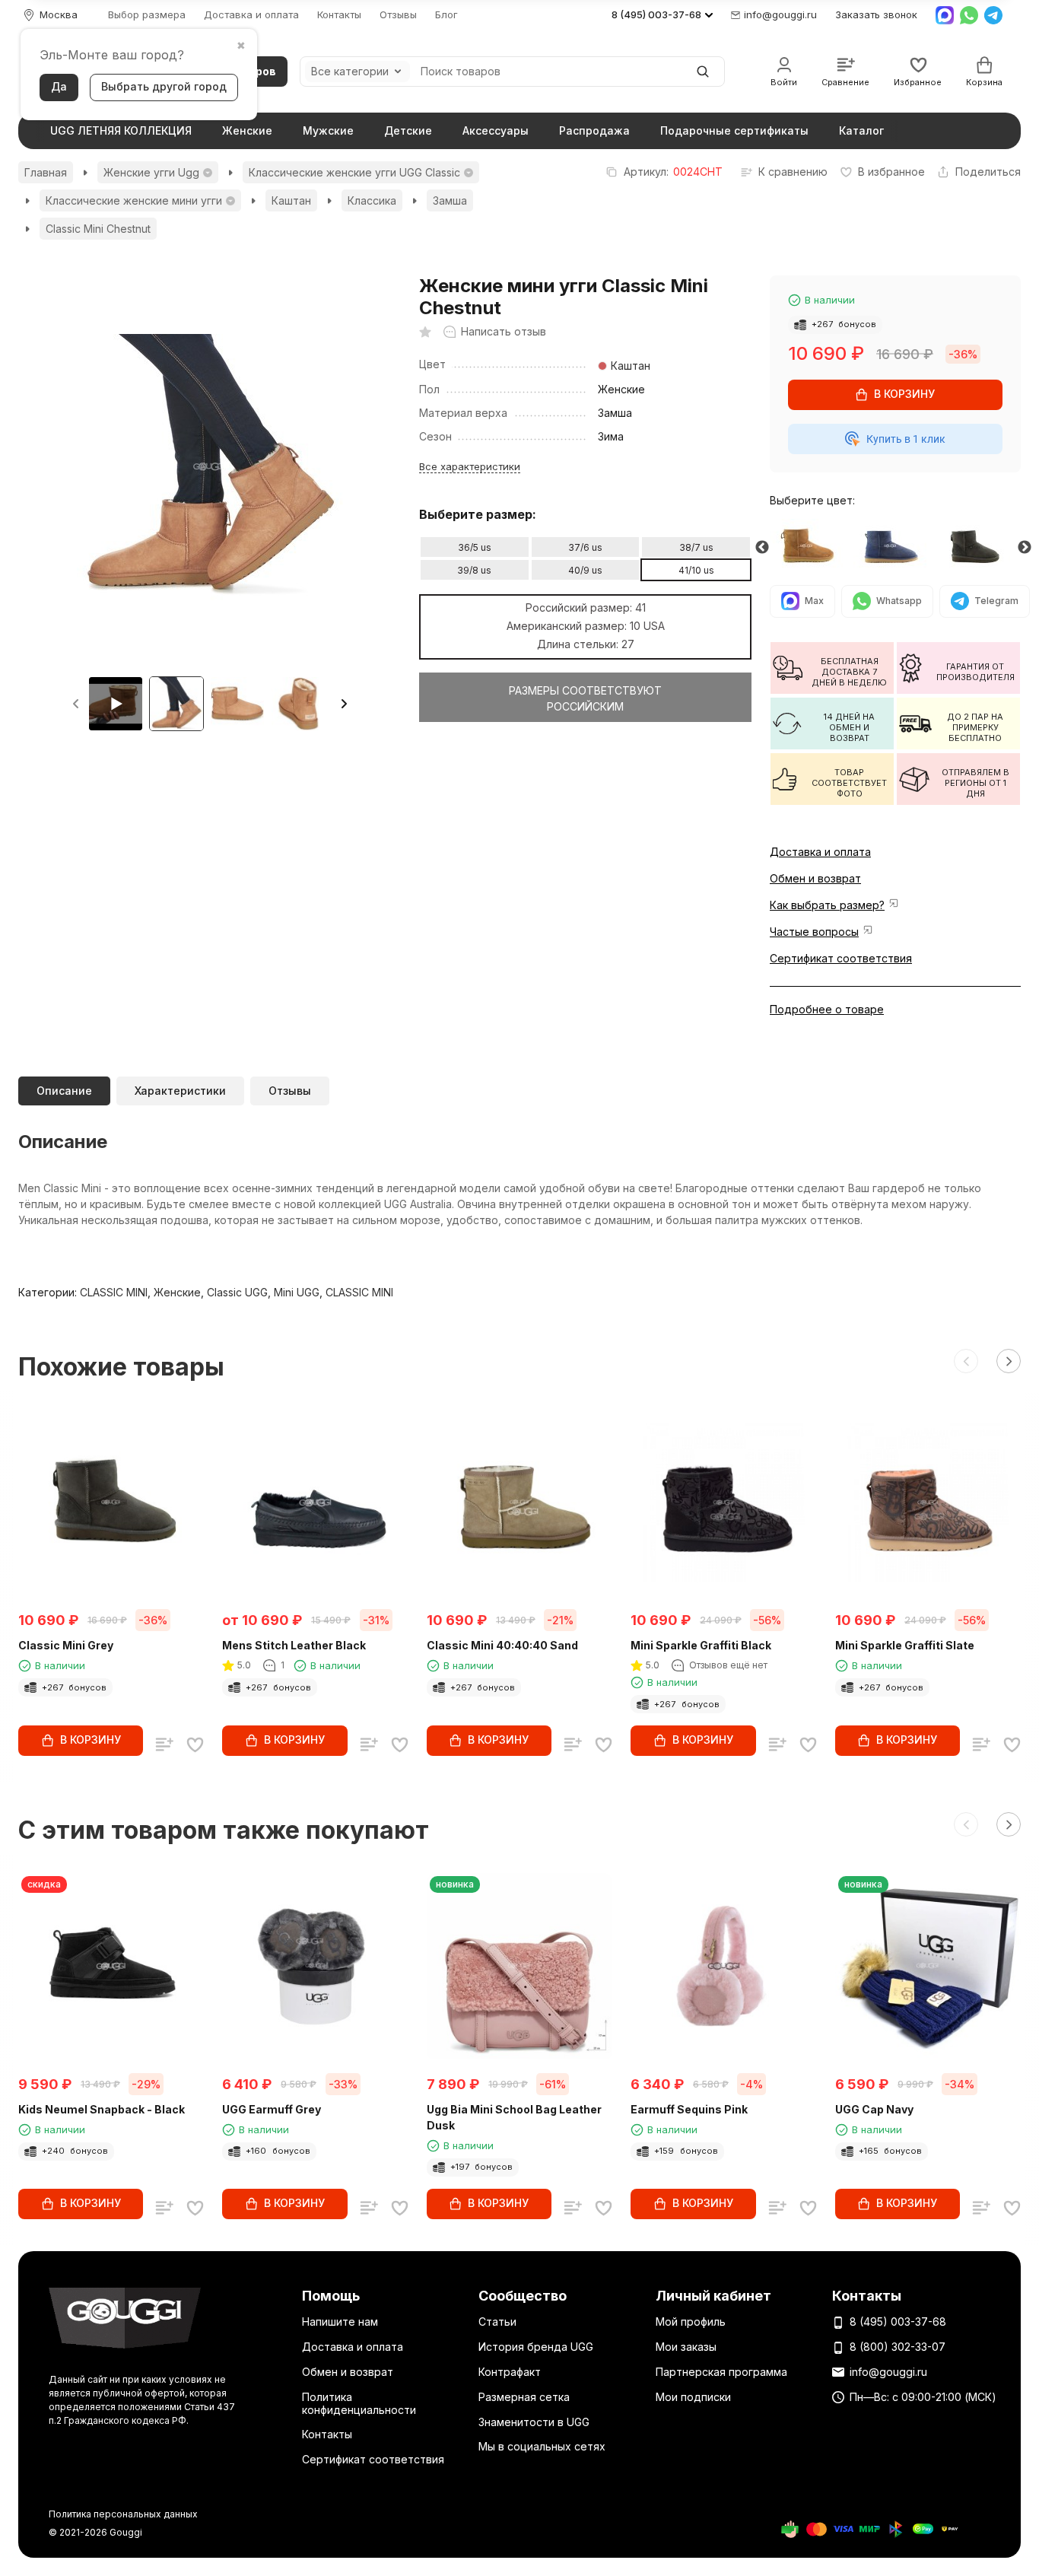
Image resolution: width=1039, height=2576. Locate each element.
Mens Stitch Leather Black (294, 1645)
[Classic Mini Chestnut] (812, 547)
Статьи (497, 2322)
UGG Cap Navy (874, 2109)
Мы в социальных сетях (542, 2446)
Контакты (339, 15)
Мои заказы (686, 2347)
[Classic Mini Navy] (895, 547)
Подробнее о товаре (827, 1009)
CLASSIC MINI (114, 1292)
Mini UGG (297, 1292)
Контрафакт (510, 2372)
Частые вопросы (814, 932)
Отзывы (398, 15)
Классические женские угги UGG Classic (354, 172)
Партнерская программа (721, 2372)
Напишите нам (340, 2322)
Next (1025, 548)
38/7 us (696, 547)
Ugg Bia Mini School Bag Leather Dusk (514, 2117)
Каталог (861, 130)
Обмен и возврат (815, 878)
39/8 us (474, 570)
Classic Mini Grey (66, 1645)
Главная (46, 172)
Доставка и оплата (251, 15)
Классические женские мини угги (134, 200)
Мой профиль (691, 2322)
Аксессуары (496, 130)
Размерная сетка (524, 2397)
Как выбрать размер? (827, 905)
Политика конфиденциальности (359, 2403)
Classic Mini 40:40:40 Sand (502, 1645)
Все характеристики (470, 466)
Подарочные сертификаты (734, 130)
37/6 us (585, 547)
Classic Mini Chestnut (98, 229)
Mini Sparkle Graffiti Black (701, 1645)
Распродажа (594, 130)
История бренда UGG (536, 2347)
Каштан (291, 200)
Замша (450, 200)
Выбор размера (147, 15)
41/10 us (696, 570)
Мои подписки (693, 2397)
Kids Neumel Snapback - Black (102, 2109)
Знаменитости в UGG (534, 2422)
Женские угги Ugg (151, 172)
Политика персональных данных (123, 2514)
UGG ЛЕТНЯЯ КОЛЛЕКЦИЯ (121, 130)
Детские (408, 130)
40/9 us (585, 570)
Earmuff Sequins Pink (689, 2109)
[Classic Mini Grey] (979, 547)
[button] (344, 704)
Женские (247, 130)
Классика (372, 200)
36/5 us (475, 547)
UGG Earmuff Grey (272, 2109)
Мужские (328, 130)
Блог (446, 15)
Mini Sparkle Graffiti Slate (905, 1645)
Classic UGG (237, 1292)
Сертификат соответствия (841, 958)
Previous (762, 548)
